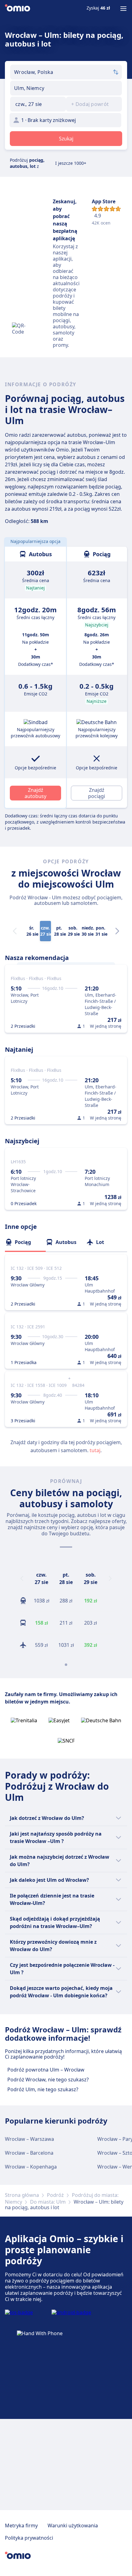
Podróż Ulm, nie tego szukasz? (43, 2089)
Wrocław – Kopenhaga (31, 2167)
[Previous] (22, 1578)
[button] (38, 104)
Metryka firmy (21, 2525)
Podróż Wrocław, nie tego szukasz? (48, 2080)
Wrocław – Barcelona (29, 2153)
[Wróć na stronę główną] (17, 9)
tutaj (95, 1450)
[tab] (25, 1242)
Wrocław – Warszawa (29, 2139)
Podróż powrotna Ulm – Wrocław (46, 2070)
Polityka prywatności (29, 2538)
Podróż (55, 2195)
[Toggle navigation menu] (123, 9)
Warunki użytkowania (73, 2525)
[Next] (117, 931)
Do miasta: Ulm (48, 2202)
